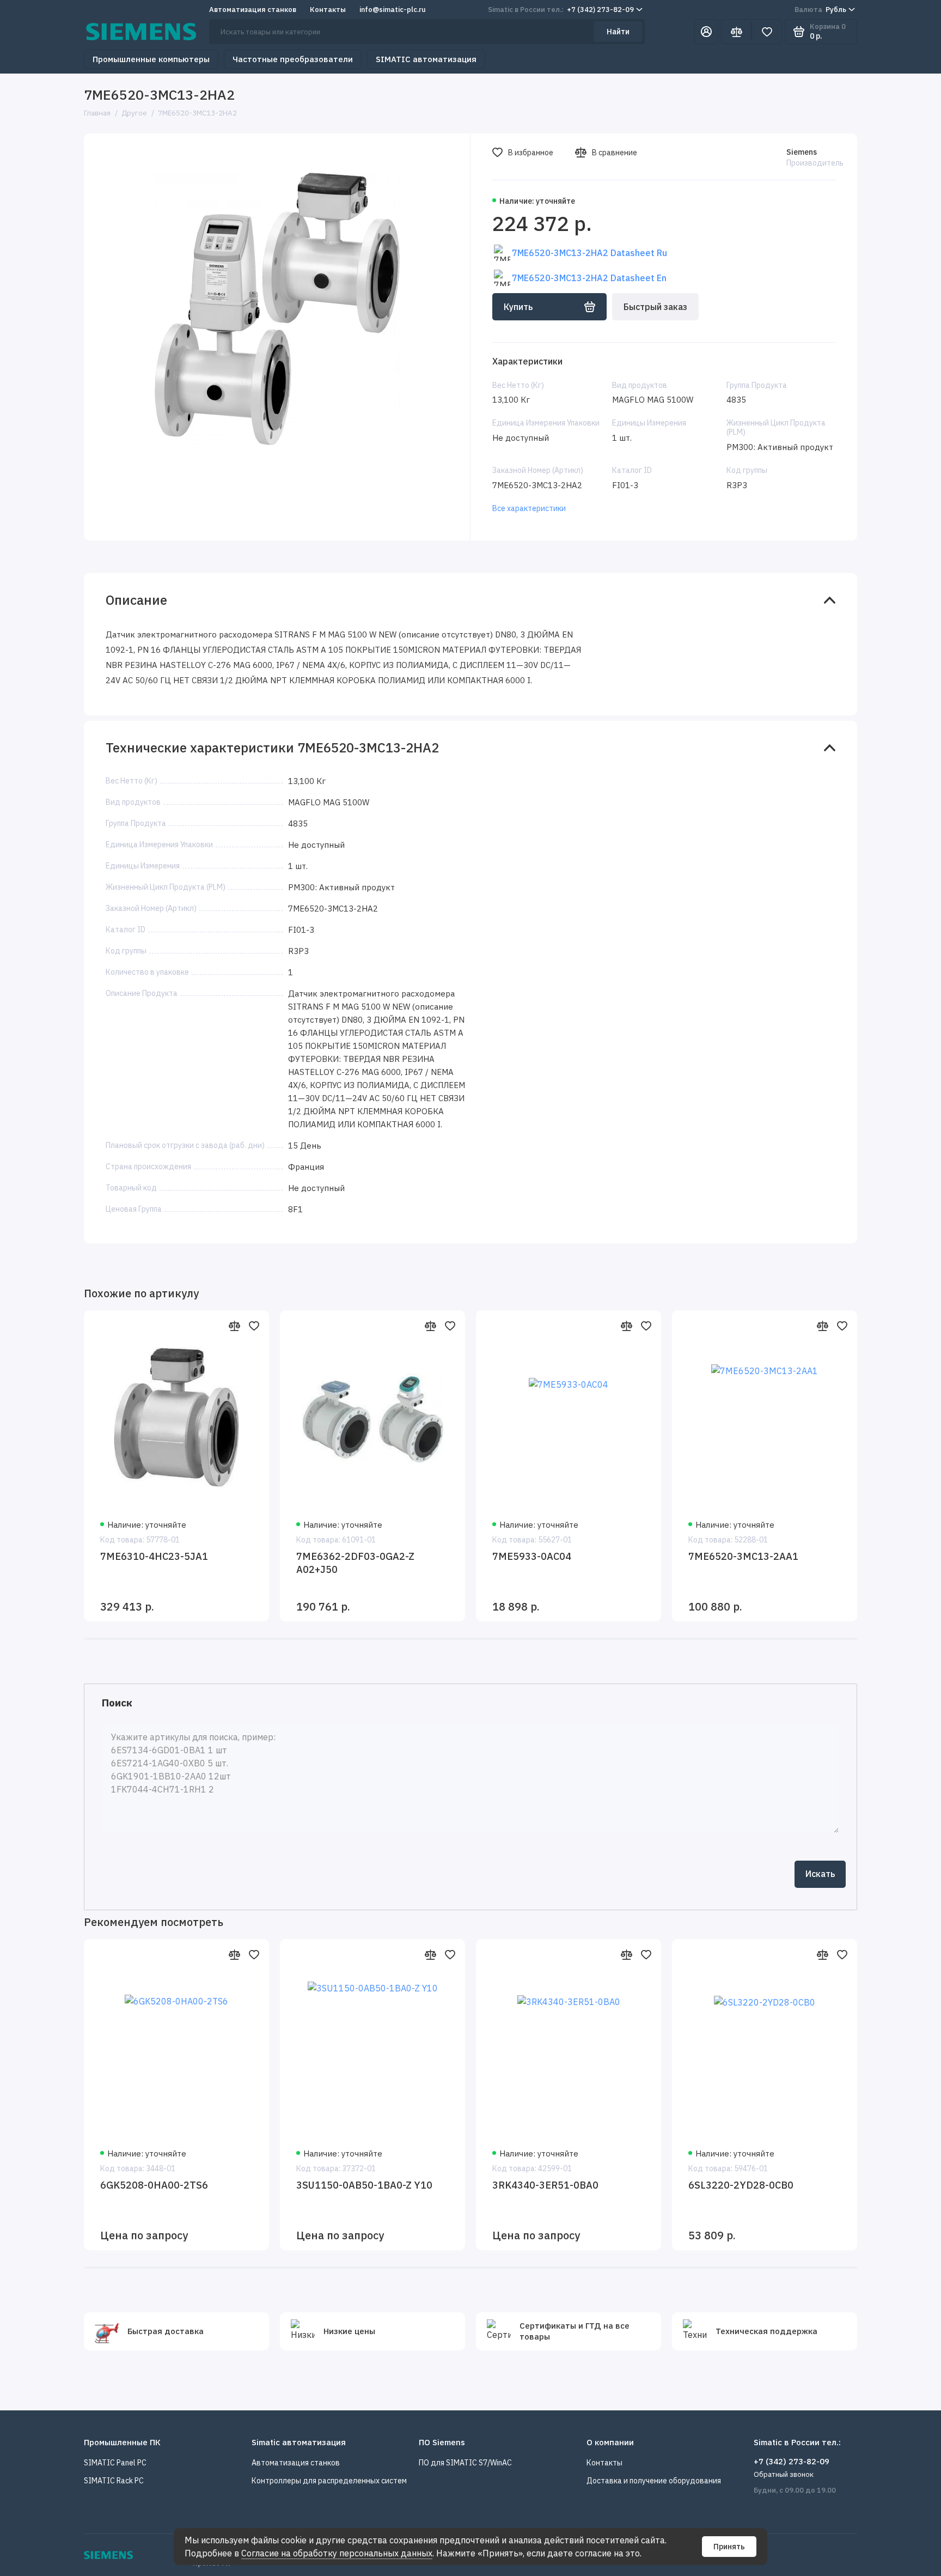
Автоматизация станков (253, 10)
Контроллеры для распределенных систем (329, 2481)
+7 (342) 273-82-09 (561, 10)
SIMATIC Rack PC (114, 2481)
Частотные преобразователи (293, 59)
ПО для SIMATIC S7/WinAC (465, 2463)
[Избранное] (767, 32)
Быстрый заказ (655, 307)
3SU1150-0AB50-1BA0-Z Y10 (364, 2185)
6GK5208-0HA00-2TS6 (154, 2185)
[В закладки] (254, 1326)
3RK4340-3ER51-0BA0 (545, 2185)
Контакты (328, 10)
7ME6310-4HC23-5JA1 (154, 1556)
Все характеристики (529, 508)
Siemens (802, 152)
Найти (618, 32)
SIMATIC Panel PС (115, 2463)
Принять (729, 2547)
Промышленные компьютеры (151, 59)
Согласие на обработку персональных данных (337, 2553)
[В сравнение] (234, 1326)
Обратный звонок (784, 2474)
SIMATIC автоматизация (426, 59)
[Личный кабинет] (706, 32)
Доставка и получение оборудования (654, 2481)
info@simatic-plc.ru (393, 10)
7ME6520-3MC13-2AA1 (743, 1556)
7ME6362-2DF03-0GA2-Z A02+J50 (355, 1563)
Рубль (820, 10)
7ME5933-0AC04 (532, 1556)
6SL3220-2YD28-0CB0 (741, 2185)
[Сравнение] (736, 32)
